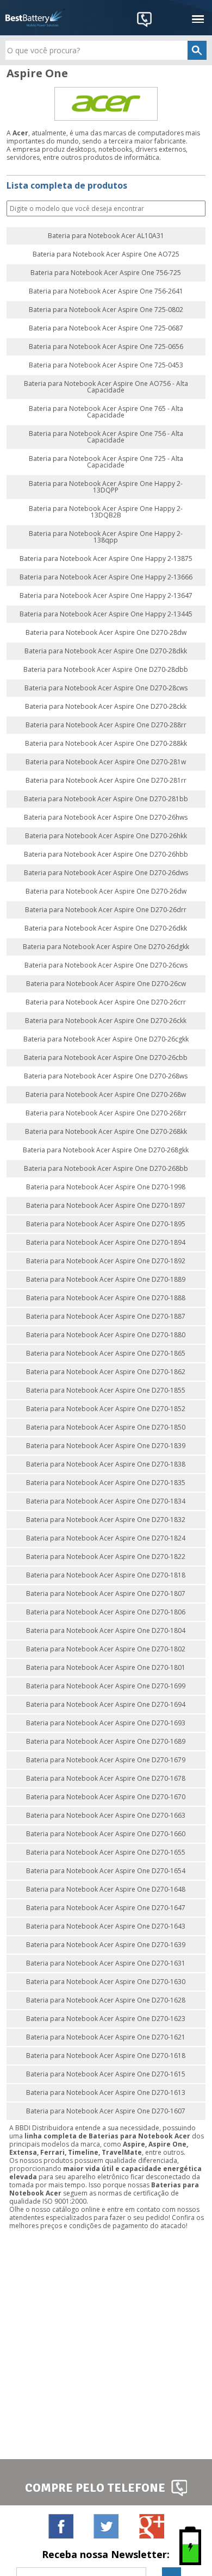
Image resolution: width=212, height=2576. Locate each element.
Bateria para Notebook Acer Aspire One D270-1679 (106, 1760)
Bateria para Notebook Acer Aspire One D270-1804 (106, 1631)
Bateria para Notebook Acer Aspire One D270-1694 (106, 1705)
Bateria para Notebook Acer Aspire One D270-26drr (106, 910)
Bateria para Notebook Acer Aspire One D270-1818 (106, 1575)
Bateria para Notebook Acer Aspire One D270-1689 (106, 1742)
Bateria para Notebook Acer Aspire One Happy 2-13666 (106, 577)
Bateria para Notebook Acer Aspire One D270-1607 (106, 2111)
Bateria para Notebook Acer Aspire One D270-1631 (106, 1963)
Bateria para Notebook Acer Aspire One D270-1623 (106, 2019)
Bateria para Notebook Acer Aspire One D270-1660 (106, 1834)
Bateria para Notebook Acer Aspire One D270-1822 (106, 1557)
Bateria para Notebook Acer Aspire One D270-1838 (106, 1464)
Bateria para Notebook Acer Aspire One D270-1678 (106, 1779)
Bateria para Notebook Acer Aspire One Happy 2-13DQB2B (106, 512)
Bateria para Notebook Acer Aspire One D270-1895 (106, 1224)
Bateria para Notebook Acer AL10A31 (106, 236)
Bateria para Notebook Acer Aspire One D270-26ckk (106, 1021)
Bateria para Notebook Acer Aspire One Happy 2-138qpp (106, 537)
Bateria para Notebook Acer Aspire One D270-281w (106, 762)
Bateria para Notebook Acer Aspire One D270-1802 (106, 1649)
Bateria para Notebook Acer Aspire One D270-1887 (106, 1317)
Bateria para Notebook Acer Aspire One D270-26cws (106, 965)
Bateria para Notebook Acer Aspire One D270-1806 (106, 1612)
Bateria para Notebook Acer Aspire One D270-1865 (106, 1354)
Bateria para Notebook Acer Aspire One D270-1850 (106, 1427)
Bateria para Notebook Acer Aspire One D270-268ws (106, 1076)
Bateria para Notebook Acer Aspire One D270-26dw (106, 891)
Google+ (151, 2526)
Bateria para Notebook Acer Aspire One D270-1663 (106, 1816)
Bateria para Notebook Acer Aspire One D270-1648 (106, 1889)
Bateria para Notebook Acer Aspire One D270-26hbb (106, 854)
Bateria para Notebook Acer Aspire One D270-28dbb (106, 670)
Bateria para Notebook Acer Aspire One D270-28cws (106, 688)
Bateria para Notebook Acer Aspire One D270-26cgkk (106, 1039)
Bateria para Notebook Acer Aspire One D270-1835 (106, 1483)
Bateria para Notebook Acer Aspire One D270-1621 (106, 2037)
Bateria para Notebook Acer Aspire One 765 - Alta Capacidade (106, 412)
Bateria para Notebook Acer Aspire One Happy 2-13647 (106, 596)
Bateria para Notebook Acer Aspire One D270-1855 (106, 1390)
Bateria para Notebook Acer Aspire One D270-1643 (106, 1926)
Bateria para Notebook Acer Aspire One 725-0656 (106, 347)
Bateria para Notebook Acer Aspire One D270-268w (106, 1095)
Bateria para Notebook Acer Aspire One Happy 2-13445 (106, 614)
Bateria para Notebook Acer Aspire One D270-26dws (106, 873)
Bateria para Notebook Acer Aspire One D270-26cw (106, 984)
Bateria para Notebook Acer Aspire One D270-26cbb (106, 1058)
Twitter (106, 2526)
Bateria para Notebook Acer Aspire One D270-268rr (106, 1113)
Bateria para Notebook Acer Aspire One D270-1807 (106, 1594)
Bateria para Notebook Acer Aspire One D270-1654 (106, 1871)
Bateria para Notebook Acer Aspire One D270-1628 (106, 2000)
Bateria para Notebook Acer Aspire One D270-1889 (106, 1280)
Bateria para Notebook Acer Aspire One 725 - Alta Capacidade (106, 462)
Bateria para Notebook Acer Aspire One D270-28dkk (106, 651)
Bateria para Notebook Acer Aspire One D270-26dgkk (106, 947)
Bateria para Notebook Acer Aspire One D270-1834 (106, 1501)
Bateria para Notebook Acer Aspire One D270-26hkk (106, 836)
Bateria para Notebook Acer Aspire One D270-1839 (106, 1446)
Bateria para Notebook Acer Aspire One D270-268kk (106, 1132)
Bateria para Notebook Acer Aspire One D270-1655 (106, 1853)
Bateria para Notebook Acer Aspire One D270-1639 (106, 1945)
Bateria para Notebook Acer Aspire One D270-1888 (106, 1298)
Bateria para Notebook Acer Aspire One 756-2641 (106, 291)
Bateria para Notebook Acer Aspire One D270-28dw (106, 633)
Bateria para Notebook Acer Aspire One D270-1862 (106, 1372)
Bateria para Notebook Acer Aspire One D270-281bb (106, 799)
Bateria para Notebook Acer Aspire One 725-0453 (106, 365)
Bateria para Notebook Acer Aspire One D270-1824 (106, 1538)
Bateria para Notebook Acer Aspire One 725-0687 (106, 328)
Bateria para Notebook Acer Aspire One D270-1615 (106, 2074)
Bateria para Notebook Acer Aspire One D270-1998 (106, 1187)
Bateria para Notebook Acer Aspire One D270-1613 (106, 2093)
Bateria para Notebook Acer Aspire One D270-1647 (106, 1908)
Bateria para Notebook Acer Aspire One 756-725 (106, 273)
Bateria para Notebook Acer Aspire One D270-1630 (106, 1982)
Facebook (61, 2526)
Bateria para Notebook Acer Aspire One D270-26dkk (106, 928)
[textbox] (106, 50)
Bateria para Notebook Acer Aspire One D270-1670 (106, 1797)
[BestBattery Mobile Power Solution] (35, 18)
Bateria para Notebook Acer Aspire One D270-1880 (106, 1335)
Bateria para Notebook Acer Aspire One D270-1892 (106, 1261)
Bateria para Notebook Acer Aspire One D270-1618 (106, 2056)
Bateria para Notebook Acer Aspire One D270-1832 (106, 1520)
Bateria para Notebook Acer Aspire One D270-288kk (106, 744)
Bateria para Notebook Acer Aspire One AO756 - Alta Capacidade (106, 387)
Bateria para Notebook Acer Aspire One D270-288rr (106, 725)
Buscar (196, 209)
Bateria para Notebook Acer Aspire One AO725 (106, 254)
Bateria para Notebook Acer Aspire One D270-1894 (106, 1243)
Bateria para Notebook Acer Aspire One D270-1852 (106, 1409)
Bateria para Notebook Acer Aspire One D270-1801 (106, 1668)
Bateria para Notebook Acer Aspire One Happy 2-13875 (106, 559)
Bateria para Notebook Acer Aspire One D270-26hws (106, 818)
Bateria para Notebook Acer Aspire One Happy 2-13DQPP (106, 487)
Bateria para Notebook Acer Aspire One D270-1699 (106, 1686)
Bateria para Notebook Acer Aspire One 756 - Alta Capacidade (106, 437)
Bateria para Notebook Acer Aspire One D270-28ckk (106, 707)
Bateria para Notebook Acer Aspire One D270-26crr (106, 1002)
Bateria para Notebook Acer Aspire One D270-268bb (106, 1169)
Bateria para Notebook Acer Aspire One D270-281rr (106, 781)
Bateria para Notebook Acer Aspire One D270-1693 (106, 1723)
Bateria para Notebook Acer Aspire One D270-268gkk (106, 1150)
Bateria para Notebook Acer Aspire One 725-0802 (106, 310)
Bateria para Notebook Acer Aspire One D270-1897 (106, 1206)
